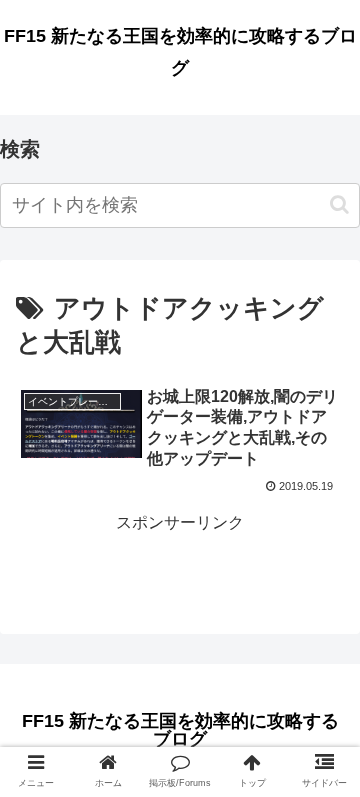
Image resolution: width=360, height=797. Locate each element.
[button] (339, 204)
